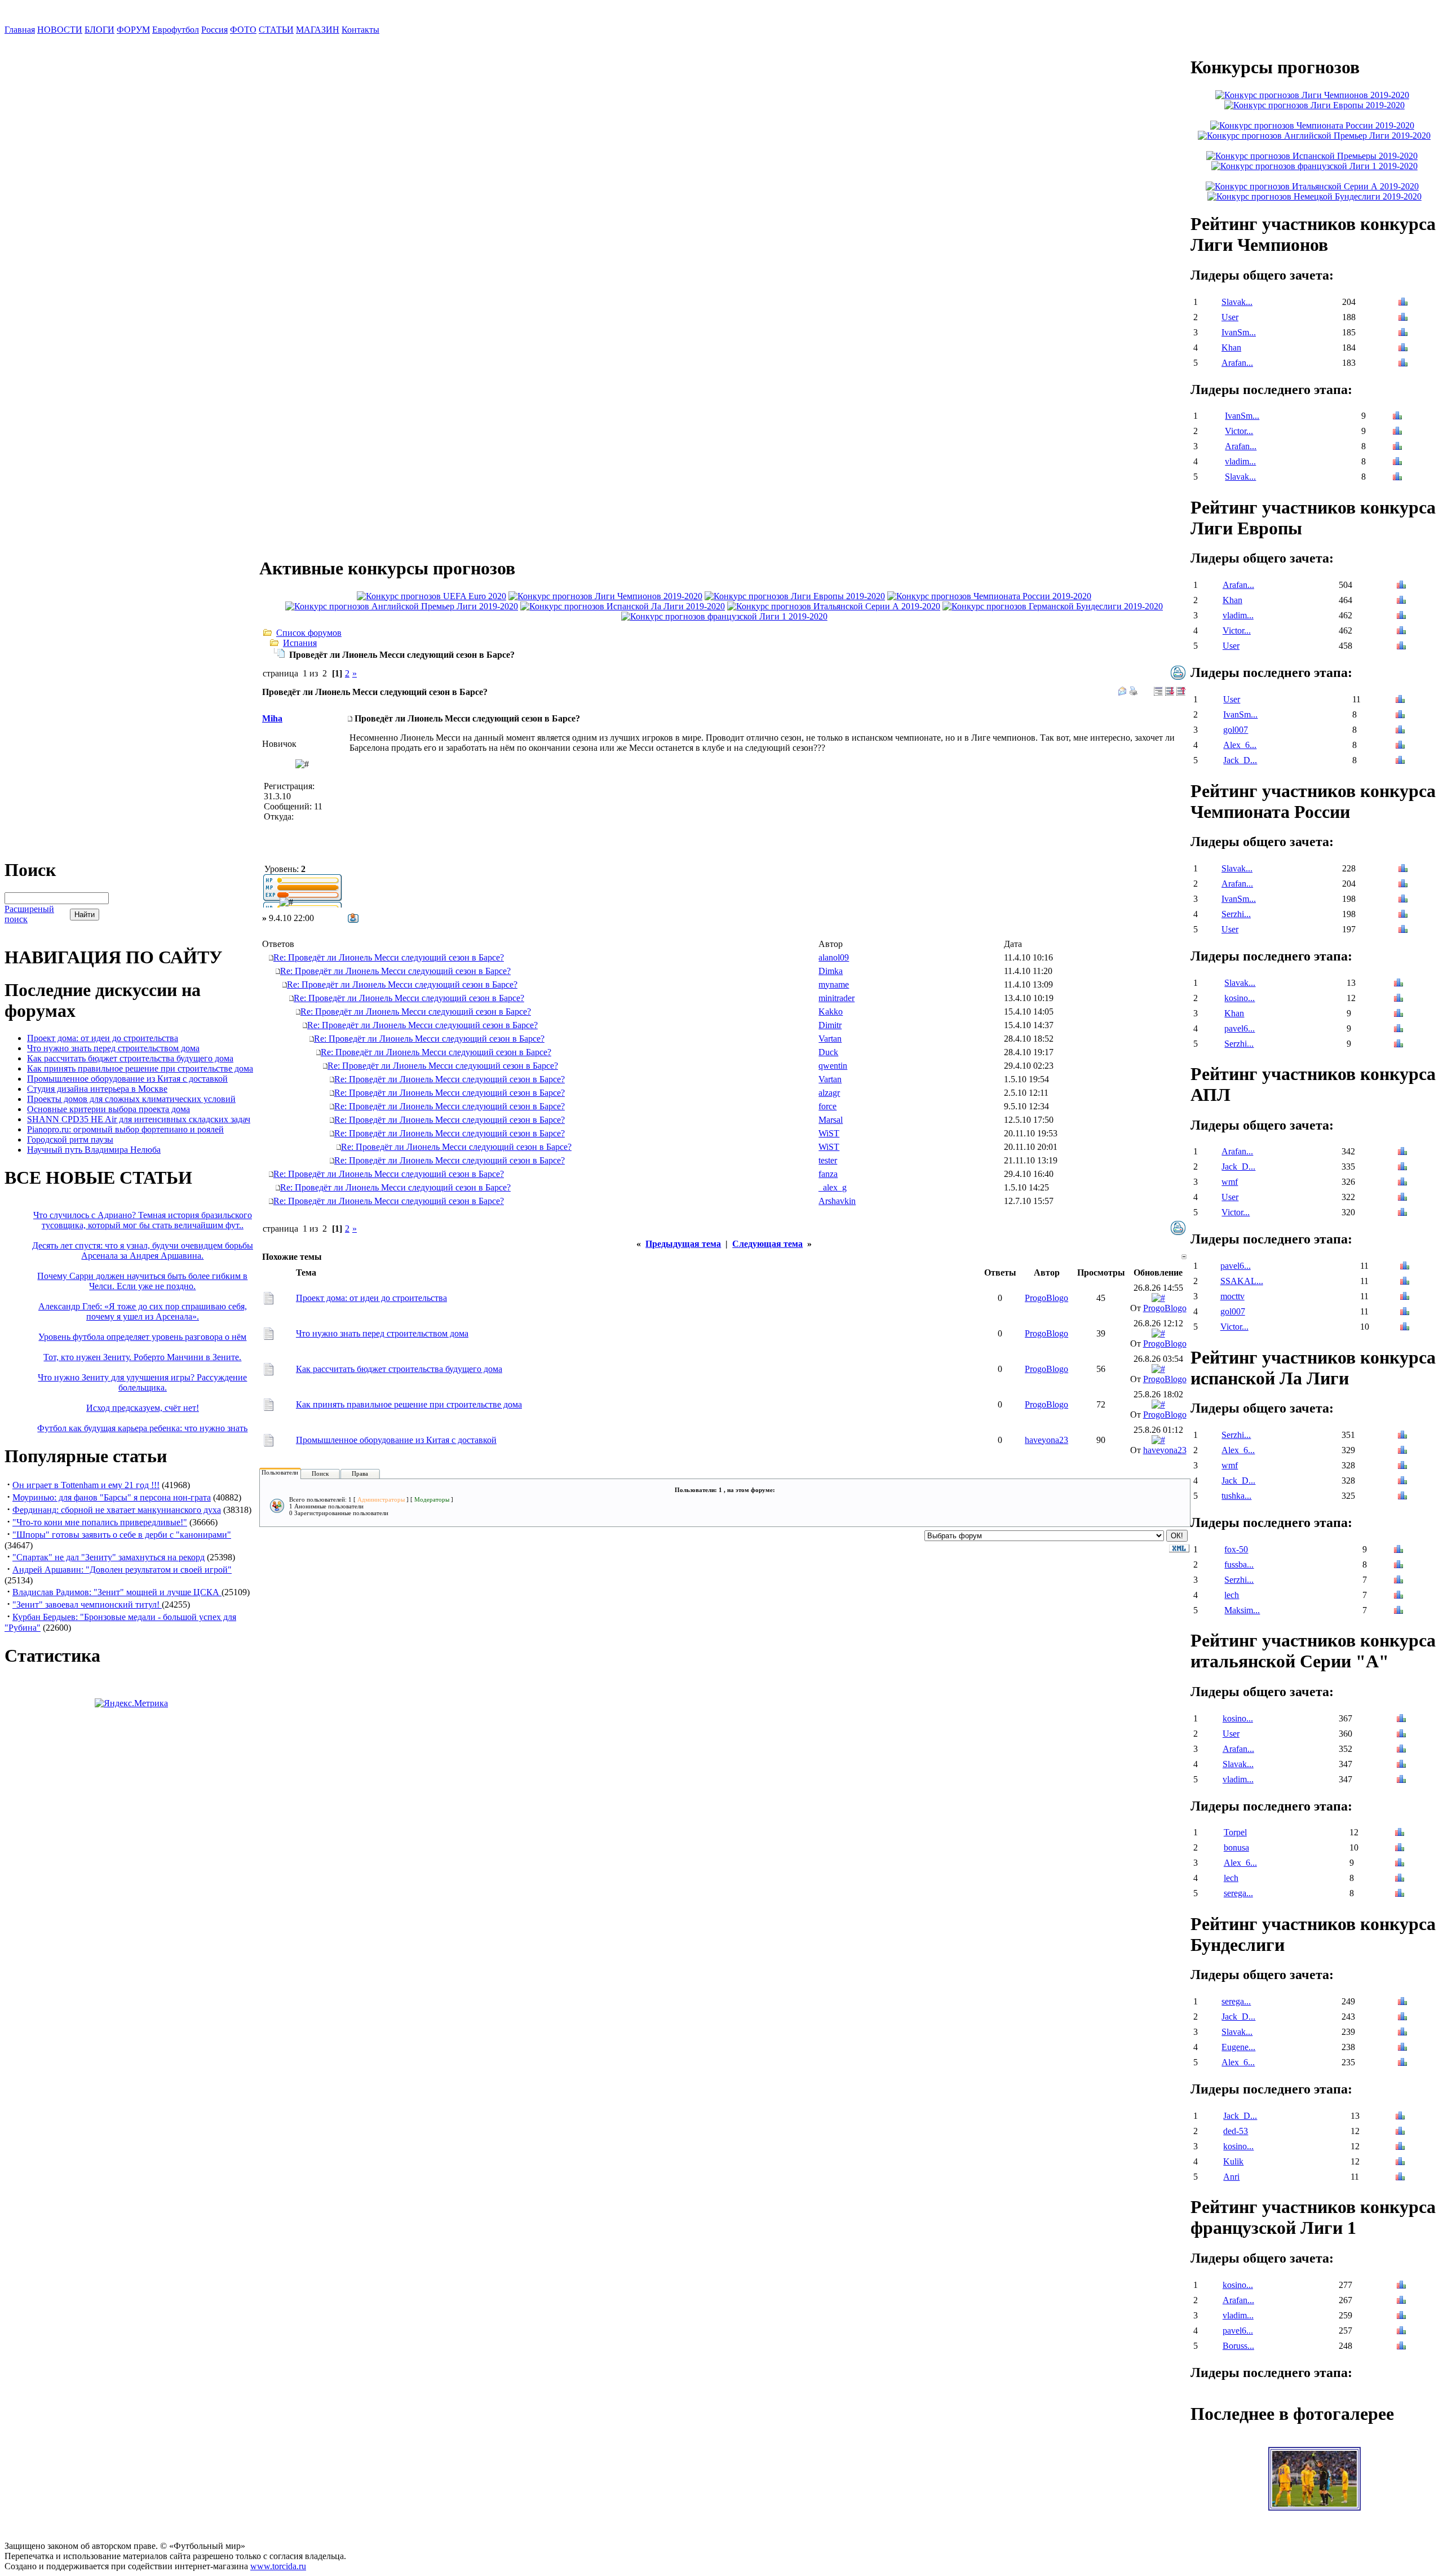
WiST (829, 1133)
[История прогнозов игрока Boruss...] (1401, 2347)
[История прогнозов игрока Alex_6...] (1400, 746)
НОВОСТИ (60, 30)
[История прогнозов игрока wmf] (1402, 1183)
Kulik (1233, 2161)
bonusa (1236, 1847)
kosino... (1240, 998)
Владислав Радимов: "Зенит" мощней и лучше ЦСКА (117, 1592)
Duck (828, 1052)
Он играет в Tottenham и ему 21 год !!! (86, 1485)
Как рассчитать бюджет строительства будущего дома (130, 1058)
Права (360, 1473)
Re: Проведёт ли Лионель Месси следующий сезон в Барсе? (389, 957)
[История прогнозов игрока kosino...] (1398, 999)
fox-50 (1236, 1549)
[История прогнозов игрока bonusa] (1400, 1849)
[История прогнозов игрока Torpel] (1400, 1833)
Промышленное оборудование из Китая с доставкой (127, 1079)
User (1230, 317)
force (827, 1106)
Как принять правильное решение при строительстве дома (140, 1068)
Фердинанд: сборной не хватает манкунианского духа (117, 1510)
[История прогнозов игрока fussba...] (1398, 1566)
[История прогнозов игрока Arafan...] (1403, 364)
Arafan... (1237, 363)
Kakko (831, 1012)
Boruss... (1238, 2346)
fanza (828, 1174)
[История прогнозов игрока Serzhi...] (1403, 915)
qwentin (833, 1066)
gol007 (1236, 730)
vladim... (1240, 461)
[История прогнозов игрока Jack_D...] (1400, 761)
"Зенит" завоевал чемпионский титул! (87, 1605)
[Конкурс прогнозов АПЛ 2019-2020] (402, 606)
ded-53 (1236, 2131)
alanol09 (834, 957)
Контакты (360, 30)
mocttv (1232, 1296)
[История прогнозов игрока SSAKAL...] (1405, 1282)
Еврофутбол (176, 30)
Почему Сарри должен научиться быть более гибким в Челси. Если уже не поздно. (142, 1281)
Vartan (830, 1039)
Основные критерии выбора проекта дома (109, 1109)
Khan (1231, 348)
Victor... (1239, 431)
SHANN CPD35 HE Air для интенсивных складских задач (139, 1119)
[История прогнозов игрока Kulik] (1400, 2163)
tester (828, 1160)
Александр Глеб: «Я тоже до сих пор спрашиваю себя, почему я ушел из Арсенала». (143, 1311)
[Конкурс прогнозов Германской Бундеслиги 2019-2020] (1053, 606)
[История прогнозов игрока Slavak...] (1403, 303)
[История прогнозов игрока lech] (1398, 1596)
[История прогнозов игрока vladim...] (1397, 462)
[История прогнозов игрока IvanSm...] (1403, 333)
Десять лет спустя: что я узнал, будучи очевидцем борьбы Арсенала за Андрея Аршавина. (143, 1251)
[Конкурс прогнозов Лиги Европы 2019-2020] (795, 596)
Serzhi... (1236, 914)
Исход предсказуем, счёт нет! (143, 1408)
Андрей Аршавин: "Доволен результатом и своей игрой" (122, 1570)
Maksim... (1242, 1610)
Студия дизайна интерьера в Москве (97, 1089)
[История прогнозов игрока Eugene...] (1402, 2048)
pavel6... (1240, 1028)
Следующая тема (767, 1244)
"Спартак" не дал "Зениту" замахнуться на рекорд (109, 1557)
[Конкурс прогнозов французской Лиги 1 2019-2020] (724, 616)
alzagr (829, 1093)
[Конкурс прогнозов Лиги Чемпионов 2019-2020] (605, 596)
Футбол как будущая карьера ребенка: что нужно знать (142, 1428)
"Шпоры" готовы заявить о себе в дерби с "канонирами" (122, 1535)
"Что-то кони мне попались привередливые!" (100, 1522)
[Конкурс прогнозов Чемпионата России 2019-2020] (989, 596)
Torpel (1235, 1832)
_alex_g (833, 1187)
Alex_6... (1240, 745)
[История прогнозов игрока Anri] (1400, 2178)
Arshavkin (837, 1201)
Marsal (831, 1120)
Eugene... (1238, 2047)
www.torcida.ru (278, 2566)
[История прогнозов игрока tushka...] (1402, 1497)
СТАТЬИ (276, 30)
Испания (300, 643)
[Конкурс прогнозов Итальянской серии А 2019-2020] (834, 606)
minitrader (836, 998)
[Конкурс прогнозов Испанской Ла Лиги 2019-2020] (623, 606)
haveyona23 (1046, 1440)
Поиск (320, 1473)
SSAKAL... (1242, 1281)
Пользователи (280, 1472)
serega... (1238, 1893)
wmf (1230, 1182)
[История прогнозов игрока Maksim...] (1398, 1611)
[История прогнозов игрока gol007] (1400, 731)
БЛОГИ (99, 30)
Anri (1231, 2177)
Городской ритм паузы (70, 1139)
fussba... (1239, 1564)
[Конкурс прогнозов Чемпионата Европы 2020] (431, 596)
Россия (214, 30)
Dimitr (830, 1025)
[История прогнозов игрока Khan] (1403, 349)
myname (834, 984)
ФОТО (243, 30)
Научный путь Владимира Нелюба (94, 1150)
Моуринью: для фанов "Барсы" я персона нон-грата (112, 1497)
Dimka (831, 971)
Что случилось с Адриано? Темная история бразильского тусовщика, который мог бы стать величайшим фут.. (143, 1220)
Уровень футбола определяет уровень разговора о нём (142, 1337)
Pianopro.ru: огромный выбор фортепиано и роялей (125, 1129)
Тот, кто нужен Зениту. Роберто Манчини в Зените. (142, 1357)
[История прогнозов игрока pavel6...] (1398, 1030)
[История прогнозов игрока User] (1403, 318)
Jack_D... (1240, 760)
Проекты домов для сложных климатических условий (131, 1099)
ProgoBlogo (1046, 1298)
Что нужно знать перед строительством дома (113, 1048)
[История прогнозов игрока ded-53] (1400, 2132)
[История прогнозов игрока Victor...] (1397, 432)
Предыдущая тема (683, 1244)
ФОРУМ (133, 30)
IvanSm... (1239, 332)
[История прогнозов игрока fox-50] (1398, 1550)
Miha (272, 718)
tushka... (1236, 1496)
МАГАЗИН (318, 30)
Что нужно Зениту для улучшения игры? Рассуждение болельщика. (142, 1382)
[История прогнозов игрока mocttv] (1405, 1297)
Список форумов (309, 633)
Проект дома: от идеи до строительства (103, 1038)
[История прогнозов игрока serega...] (1400, 1894)
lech (1232, 1595)
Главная (20, 30)
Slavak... (1237, 302)
